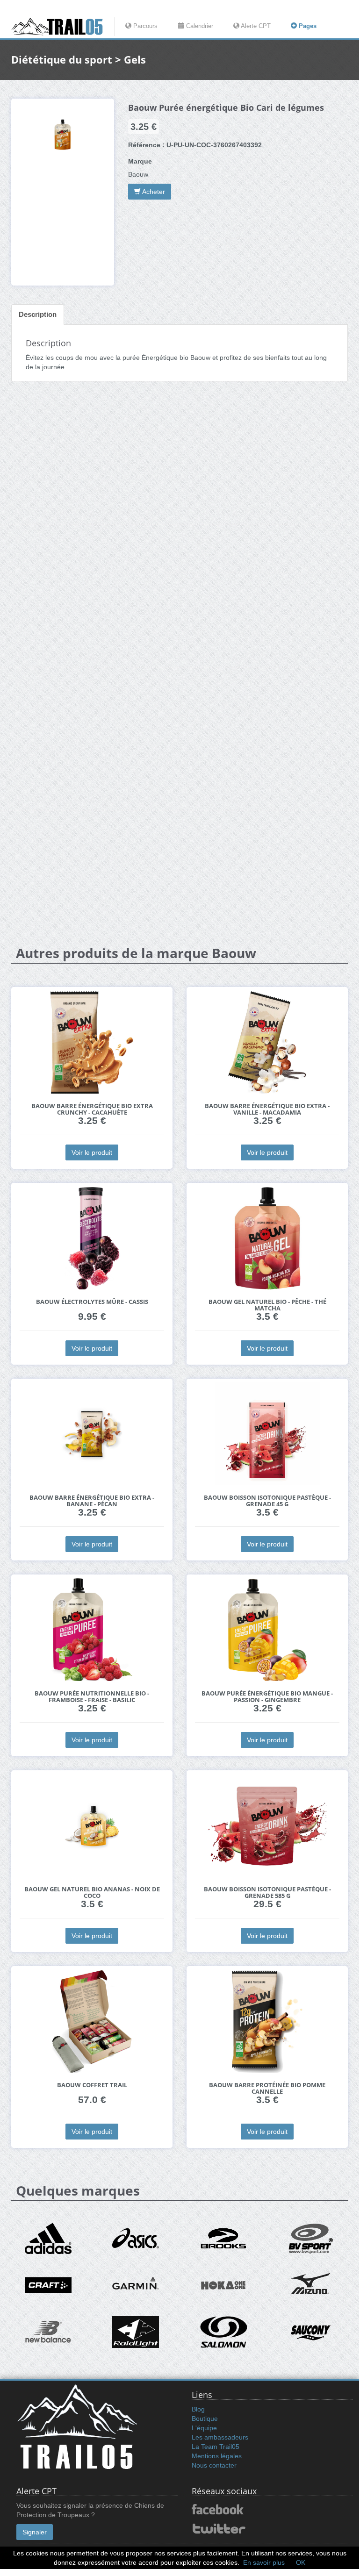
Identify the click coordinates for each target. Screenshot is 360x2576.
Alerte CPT (255, 26)
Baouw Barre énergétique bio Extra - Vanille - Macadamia (267, 1109)
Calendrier (199, 26)
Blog (198, 2409)
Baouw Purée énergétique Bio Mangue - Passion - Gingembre (267, 1697)
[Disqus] (180, 536)
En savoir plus (264, 2562)
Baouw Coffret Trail (92, 2085)
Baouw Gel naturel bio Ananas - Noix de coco (92, 1893)
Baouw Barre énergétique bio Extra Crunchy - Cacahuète (92, 1109)
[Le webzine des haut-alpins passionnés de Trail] (63, 27)
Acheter (153, 192)
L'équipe (204, 2428)
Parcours (144, 26)
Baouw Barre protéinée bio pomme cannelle (267, 2088)
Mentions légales (217, 2456)
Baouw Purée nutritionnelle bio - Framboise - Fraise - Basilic (92, 1697)
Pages (307, 26)
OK (301, 2562)
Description (38, 314)
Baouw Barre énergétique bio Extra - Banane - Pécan (92, 1501)
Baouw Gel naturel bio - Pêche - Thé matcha (267, 1305)
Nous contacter (214, 2465)
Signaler (35, 2532)
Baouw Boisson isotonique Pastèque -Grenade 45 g (267, 1501)
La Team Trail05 (216, 2447)
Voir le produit (92, 1152)
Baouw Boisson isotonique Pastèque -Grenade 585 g (267, 1893)
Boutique (205, 2419)
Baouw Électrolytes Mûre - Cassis (92, 1302)
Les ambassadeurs (220, 2437)
